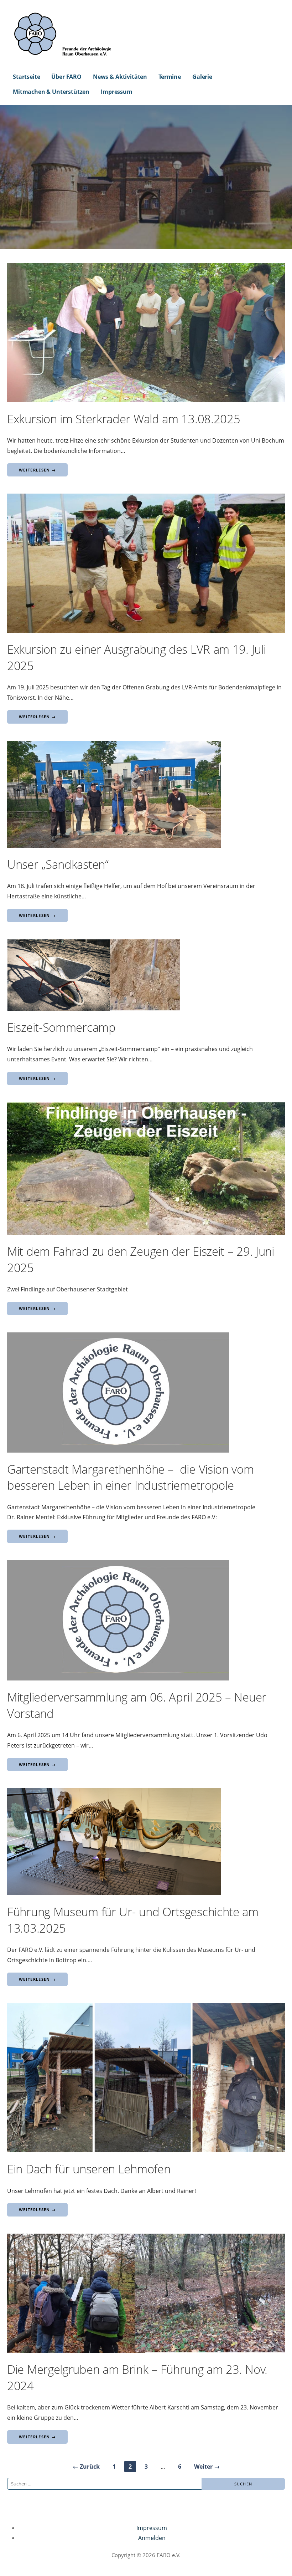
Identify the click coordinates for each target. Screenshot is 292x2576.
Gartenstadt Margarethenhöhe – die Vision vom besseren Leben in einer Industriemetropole (131, 1477)
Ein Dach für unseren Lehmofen (89, 2169)
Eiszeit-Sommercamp (61, 1027)
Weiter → (207, 2467)
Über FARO (66, 77)
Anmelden (152, 2538)
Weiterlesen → (37, 470)
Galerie (202, 77)
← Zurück (86, 2467)
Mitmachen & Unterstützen (51, 92)
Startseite (26, 77)
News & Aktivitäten (120, 77)
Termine (170, 77)
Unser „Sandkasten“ (58, 864)
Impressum (117, 92)
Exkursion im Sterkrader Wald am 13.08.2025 (124, 419)
